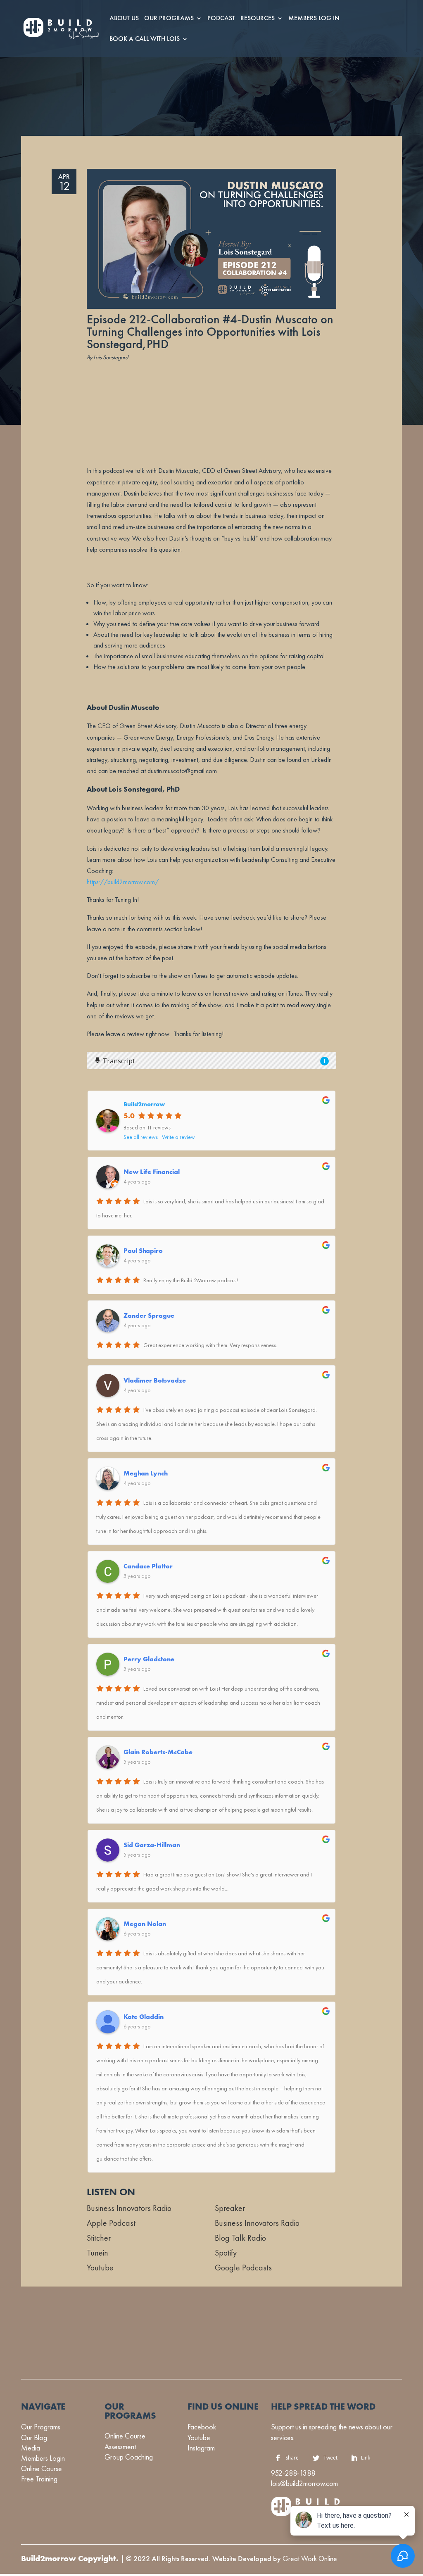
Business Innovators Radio (129, 2208)
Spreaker (230, 2208)
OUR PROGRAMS (169, 19)
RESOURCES (258, 19)
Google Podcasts (243, 2268)
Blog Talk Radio (240, 2238)
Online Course (42, 2468)
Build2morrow (144, 1104)
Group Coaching (129, 2457)
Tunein (97, 2253)
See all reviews (141, 1137)
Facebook (202, 2427)
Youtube (100, 2268)
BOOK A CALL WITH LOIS (145, 40)
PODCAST (221, 19)
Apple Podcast (111, 2223)
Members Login (43, 2458)
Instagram (201, 2448)
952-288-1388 (293, 2473)
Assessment (120, 2447)
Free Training (39, 2479)
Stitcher (99, 2238)
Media (31, 2448)
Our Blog (34, 2437)
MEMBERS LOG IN (314, 19)
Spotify (226, 2253)
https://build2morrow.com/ (123, 882)
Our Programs (41, 2427)
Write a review (178, 1137)
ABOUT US (124, 19)
